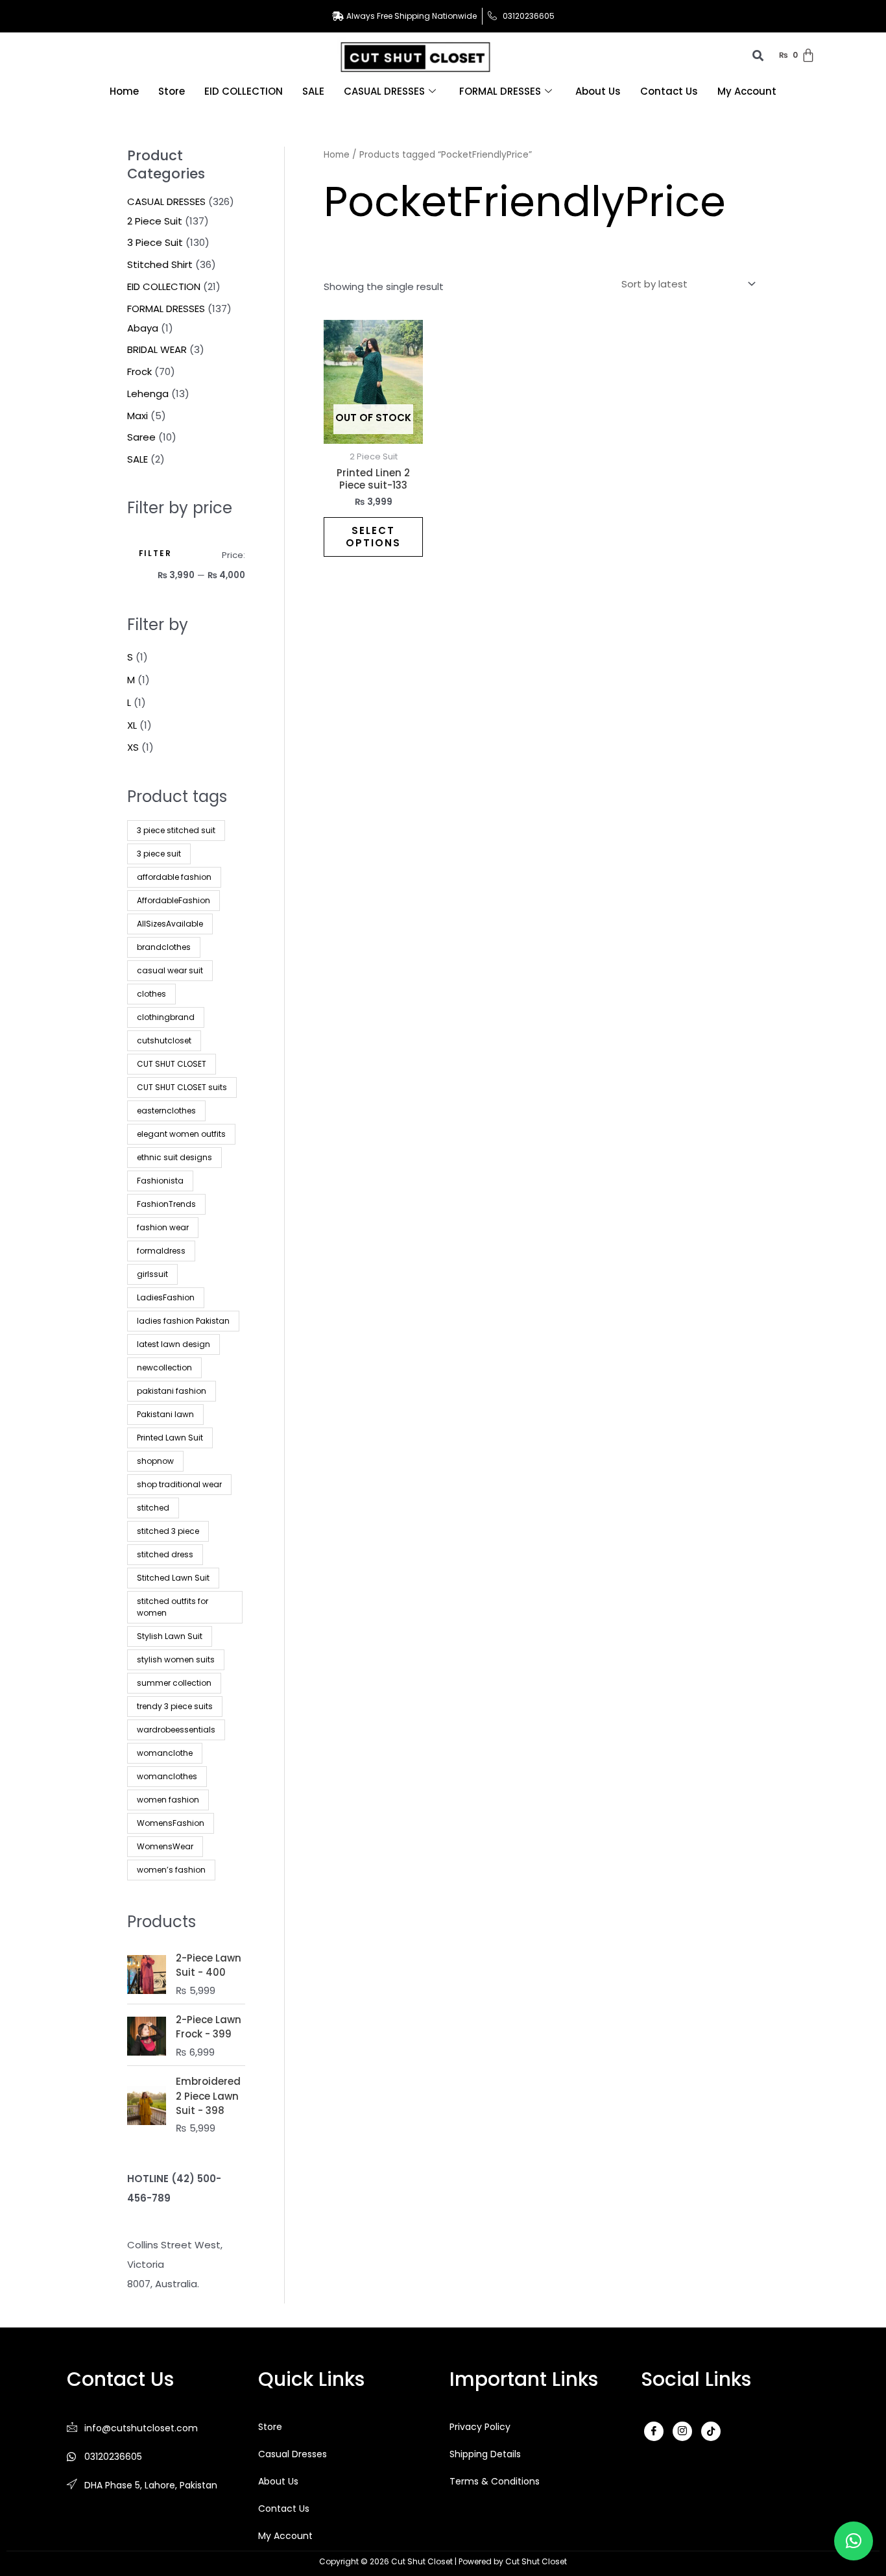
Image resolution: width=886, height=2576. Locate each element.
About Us (598, 91)
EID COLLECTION (244, 91)
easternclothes (166, 1111)
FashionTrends (166, 1204)
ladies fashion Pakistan (183, 1321)
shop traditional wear (179, 1484)
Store (172, 91)
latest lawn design (174, 1344)
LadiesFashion (166, 1297)
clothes (151, 994)
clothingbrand (166, 1017)
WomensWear (165, 1846)
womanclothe (165, 1753)
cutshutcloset (164, 1040)
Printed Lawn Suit (170, 1438)
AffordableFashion (174, 900)
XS (133, 747)
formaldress (161, 1251)
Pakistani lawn (165, 1414)
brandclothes (164, 947)
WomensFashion (171, 1823)
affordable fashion (174, 877)
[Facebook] (654, 2431)
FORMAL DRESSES (500, 91)
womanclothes (167, 1776)
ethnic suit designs (174, 1157)
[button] (854, 2541)
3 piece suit (159, 854)
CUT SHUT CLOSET (172, 1064)
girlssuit (152, 1274)
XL (132, 725)
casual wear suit (170, 970)
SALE (313, 91)
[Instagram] (682, 2431)
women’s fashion (171, 1870)
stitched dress (165, 1554)
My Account (747, 91)
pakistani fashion (172, 1391)
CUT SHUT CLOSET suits (182, 1087)
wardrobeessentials (176, 1730)
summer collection (174, 1683)
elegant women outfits (181, 1134)
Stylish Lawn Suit (170, 1636)
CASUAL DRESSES (384, 91)
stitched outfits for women (173, 1607)
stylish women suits (176, 1659)
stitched (153, 1508)
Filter (155, 553)
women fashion (168, 1800)
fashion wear (163, 1227)
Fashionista (160, 1181)
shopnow (155, 1461)
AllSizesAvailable (170, 924)
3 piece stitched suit (176, 830)
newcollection (164, 1367)
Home (124, 91)
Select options (373, 537)
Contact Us (669, 91)
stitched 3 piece (168, 1531)
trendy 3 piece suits (175, 1706)
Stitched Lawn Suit (173, 1578)
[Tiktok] (711, 2431)
